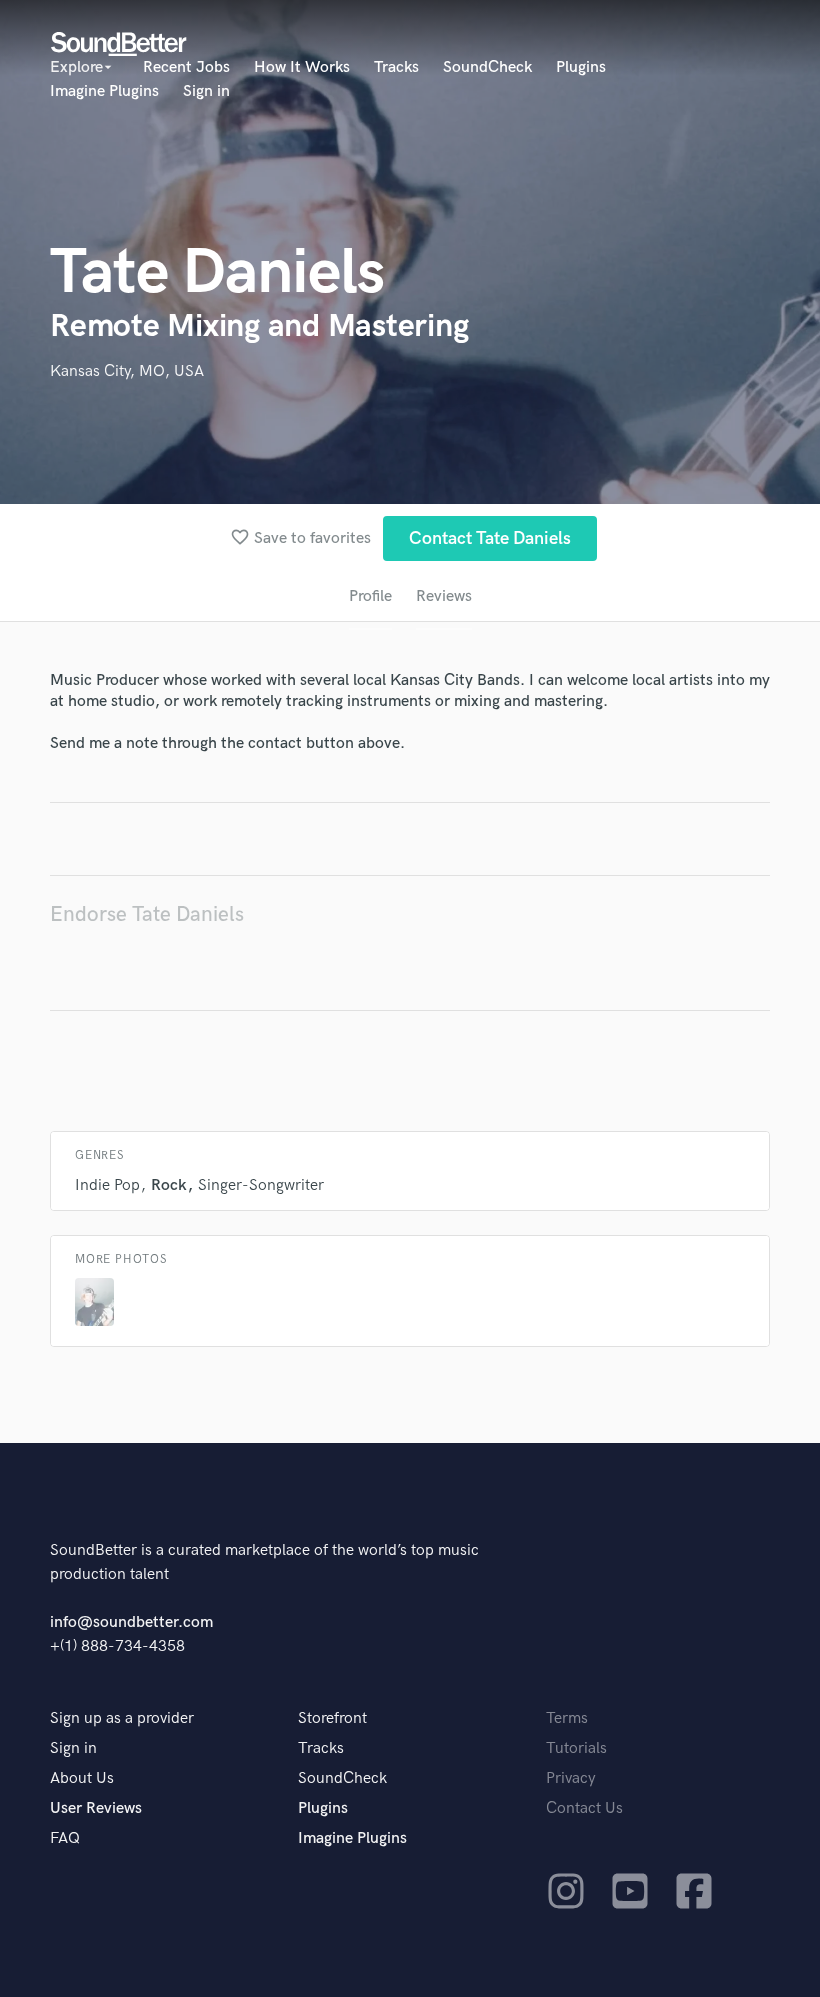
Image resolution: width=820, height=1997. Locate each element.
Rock (169, 1185)
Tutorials (576, 1748)
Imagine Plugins (104, 91)
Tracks (396, 67)
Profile (370, 596)
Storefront (332, 1718)
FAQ (65, 1838)
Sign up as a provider (122, 1718)
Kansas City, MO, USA (127, 371)
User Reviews (96, 1808)
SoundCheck (487, 67)
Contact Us (584, 1808)
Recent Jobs (186, 67)
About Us (82, 1778)
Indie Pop (107, 1185)
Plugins (581, 67)
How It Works (302, 67)
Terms (567, 1718)
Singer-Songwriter (261, 1185)
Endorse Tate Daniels (147, 914)
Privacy (571, 1778)
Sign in (206, 91)
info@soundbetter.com (131, 1622)
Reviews (444, 596)
